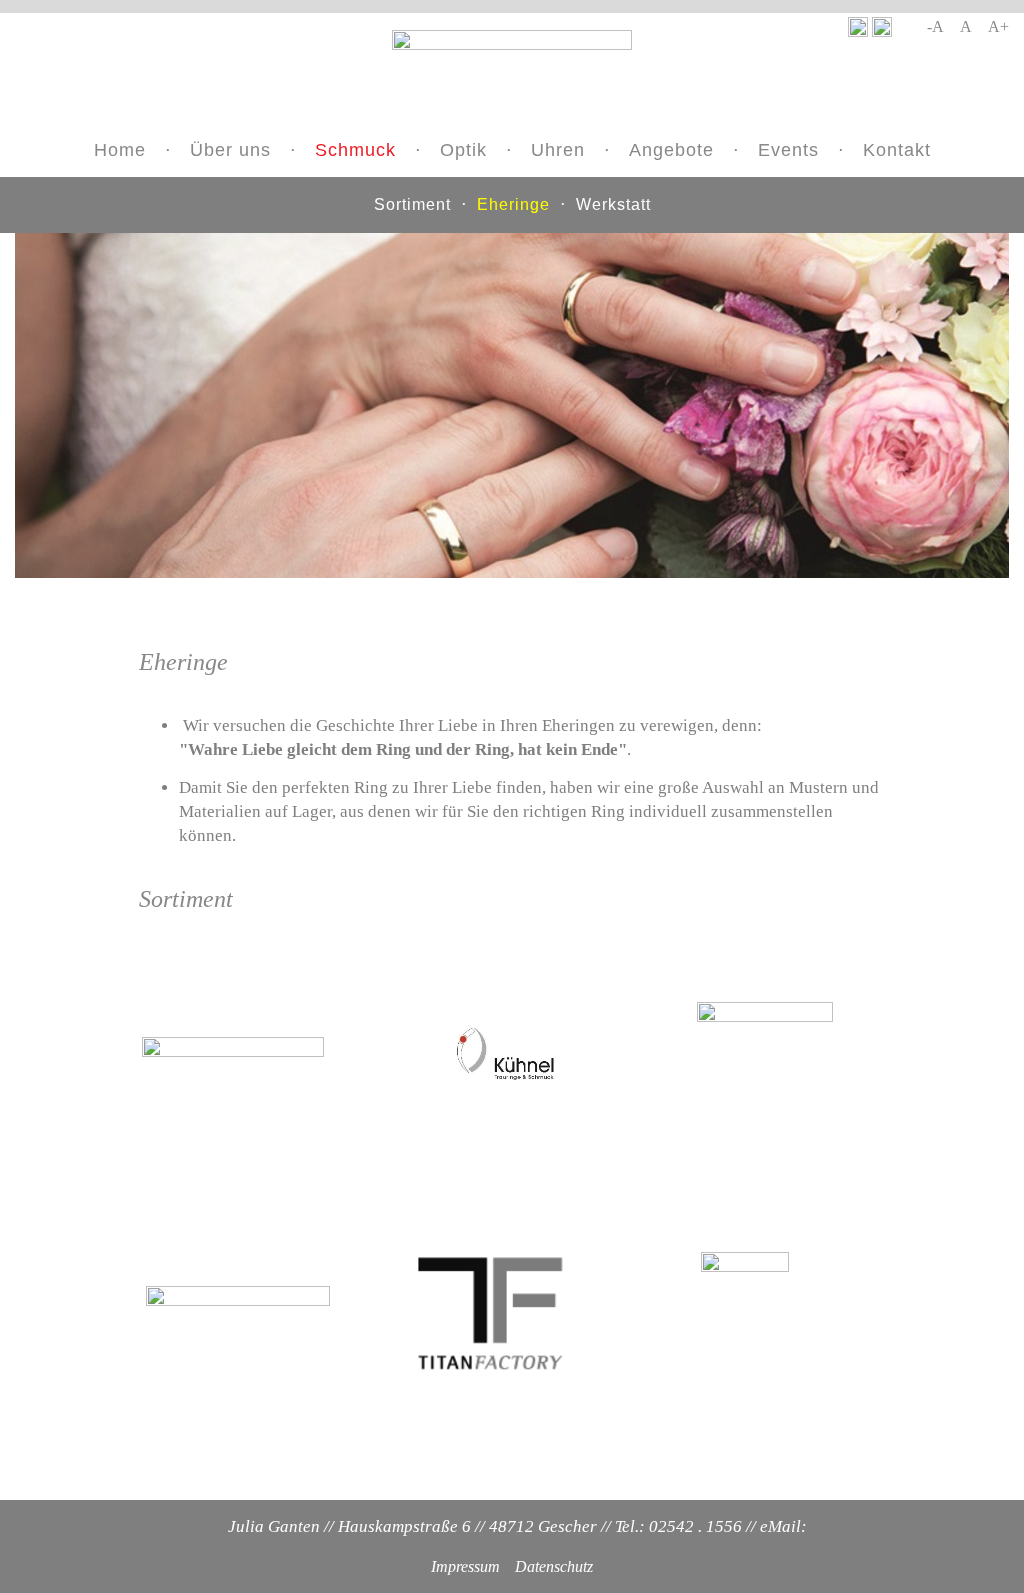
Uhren (558, 150)
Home (120, 150)
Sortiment (412, 204)
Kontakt (897, 150)
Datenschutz (554, 1566)
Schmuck (355, 150)
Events (788, 150)
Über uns (230, 150)
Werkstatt (613, 204)
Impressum (465, 1566)
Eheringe (513, 204)
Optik (463, 150)
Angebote (671, 150)
